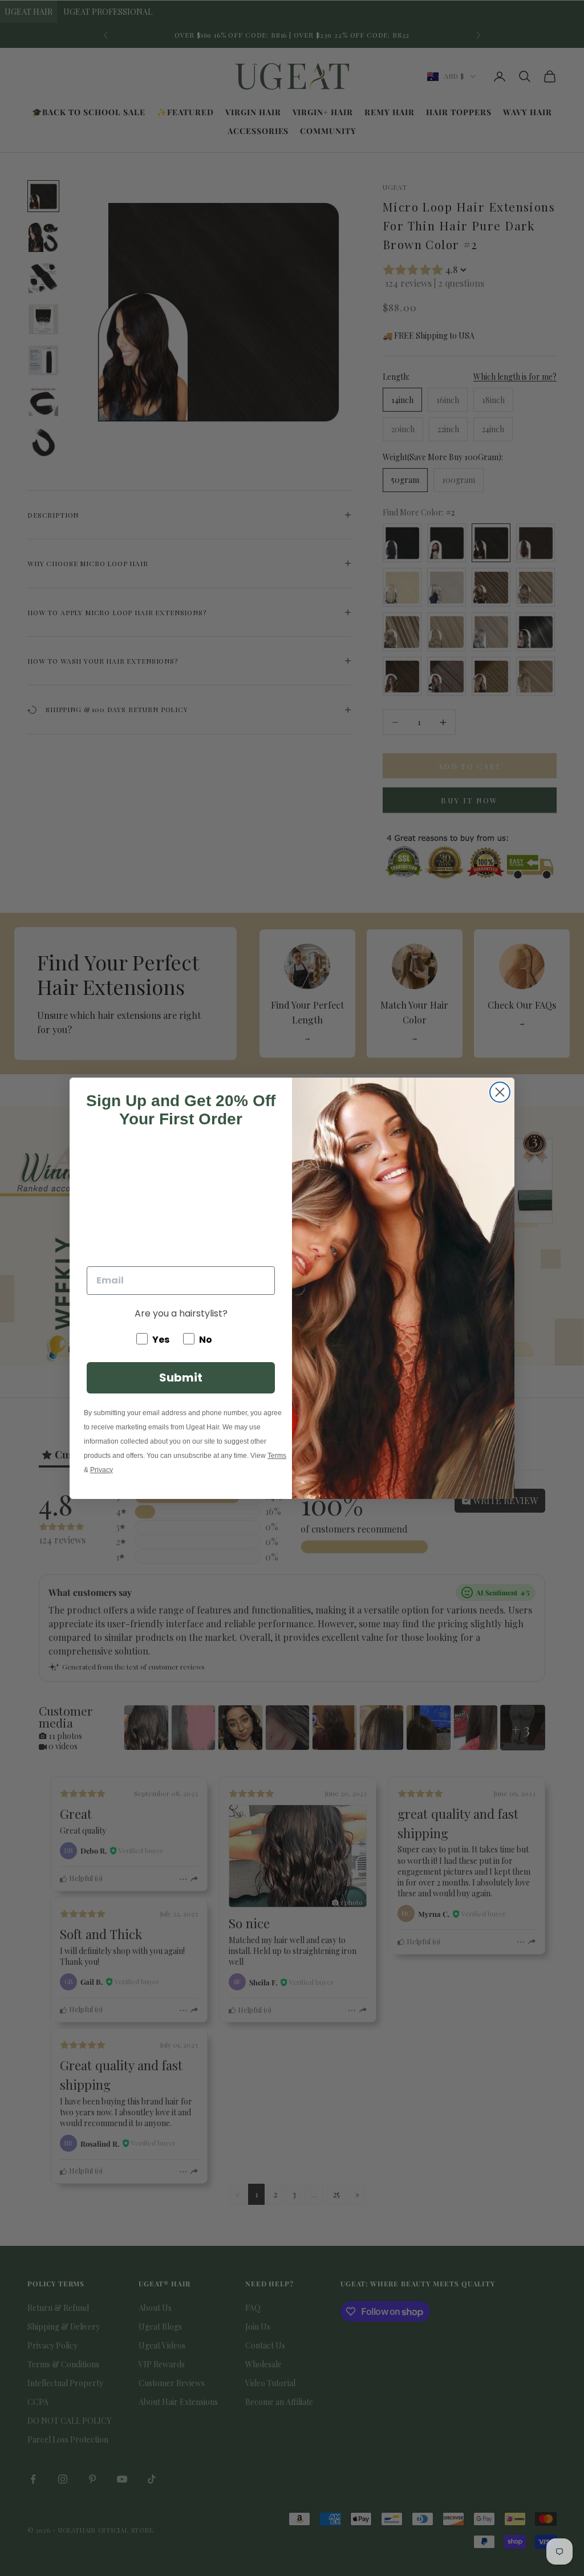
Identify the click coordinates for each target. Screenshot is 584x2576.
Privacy (102, 1470)
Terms (277, 1456)
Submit (181, 1378)
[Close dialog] (500, 1092)
